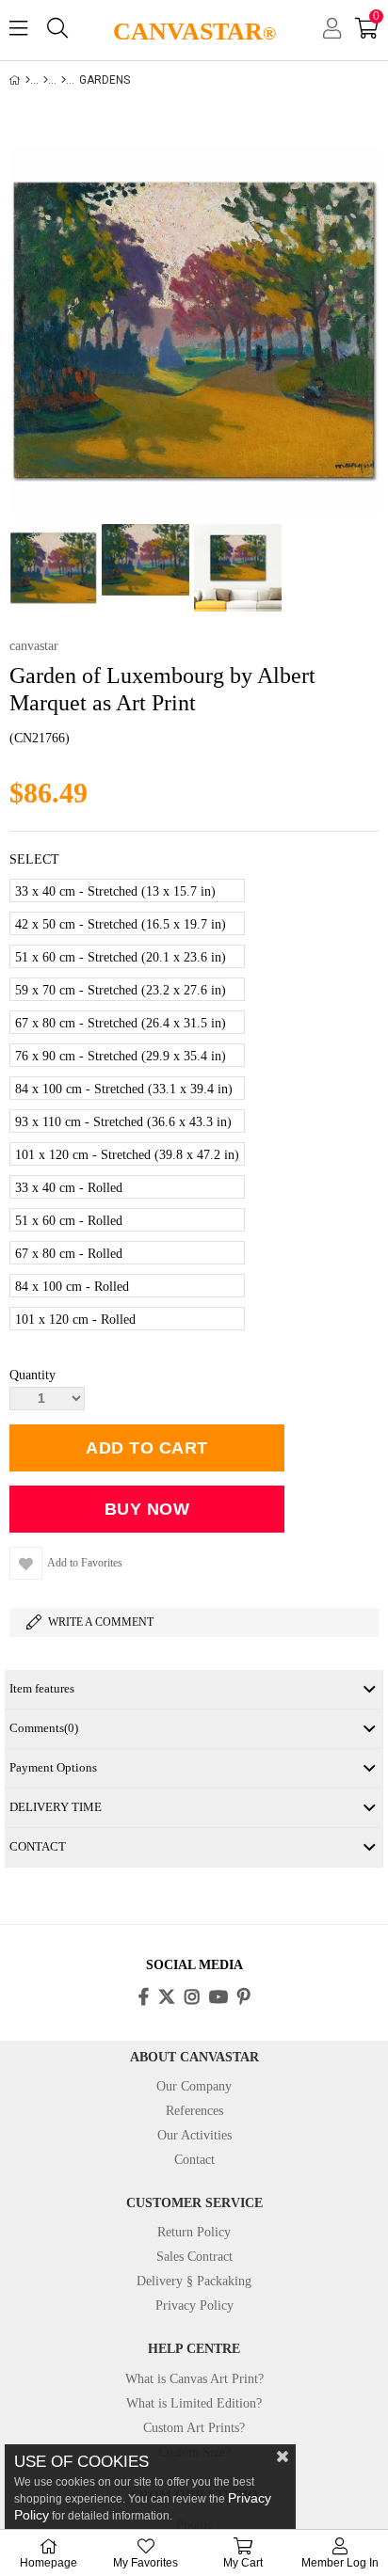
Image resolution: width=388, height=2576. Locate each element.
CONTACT (38, 1846)
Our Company (194, 2086)
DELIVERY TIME (56, 1807)
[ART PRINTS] (46, 80)
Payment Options (53, 1767)
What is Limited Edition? (194, 2403)
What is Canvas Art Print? (194, 2379)
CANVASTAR (194, 32)
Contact (194, 2160)
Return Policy (194, 2232)
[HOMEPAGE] (28, 80)
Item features (42, 1688)
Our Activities (194, 2135)
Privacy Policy (194, 2306)
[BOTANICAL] (64, 80)
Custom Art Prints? (194, 2428)
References (194, 2111)
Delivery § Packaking (194, 2281)
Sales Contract (194, 2257)
